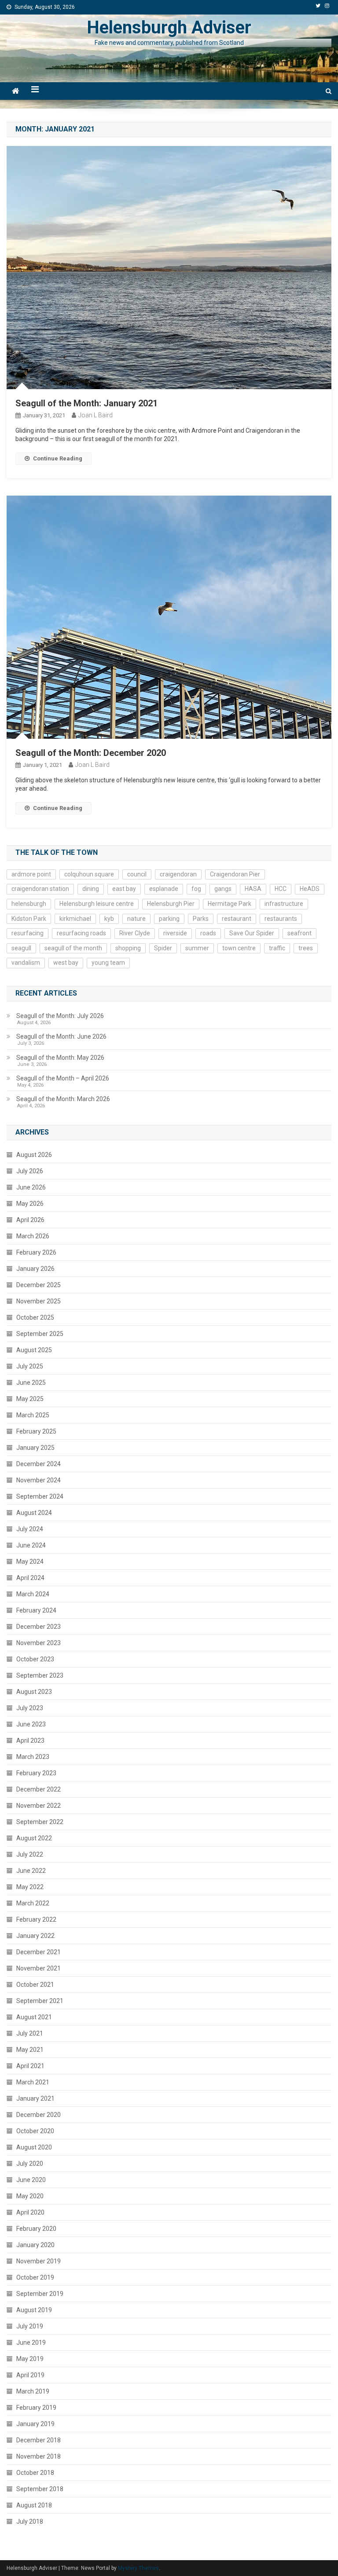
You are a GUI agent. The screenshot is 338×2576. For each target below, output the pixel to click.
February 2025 (36, 1431)
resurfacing (28, 933)
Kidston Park (29, 919)
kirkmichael (75, 919)
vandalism (26, 963)
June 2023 (31, 1724)
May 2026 (30, 1204)
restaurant (237, 919)
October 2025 (35, 1317)
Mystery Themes (138, 2568)
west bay (66, 963)
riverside (175, 933)
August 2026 (34, 1155)
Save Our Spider (252, 933)
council (137, 874)
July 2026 (30, 1171)
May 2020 (30, 2196)
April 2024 (30, 1578)
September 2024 (40, 1496)
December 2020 (39, 2115)
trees (306, 948)
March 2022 (33, 1903)
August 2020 (34, 2147)
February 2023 (36, 1773)
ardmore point (31, 874)
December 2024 (39, 1464)
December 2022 (39, 1789)
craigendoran (178, 874)
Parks (201, 919)
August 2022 (34, 1838)
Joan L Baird (96, 415)
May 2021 (30, 2050)
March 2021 (33, 2082)
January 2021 (35, 2098)
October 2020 (35, 2131)
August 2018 (34, 2505)
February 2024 (36, 1610)
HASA (253, 889)
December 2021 (39, 1952)
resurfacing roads (81, 933)
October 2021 (35, 1985)
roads (208, 933)
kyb (109, 919)
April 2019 (30, 2375)
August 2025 (34, 1350)
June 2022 (31, 1871)
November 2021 (39, 1968)
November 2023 (39, 1643)
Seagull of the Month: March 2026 (63, 1099)
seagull (21, 948)
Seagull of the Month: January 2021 (86, 403)
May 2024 (30, 1562)
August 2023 (34, 1692)
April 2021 (30, 2066)
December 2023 (39, 1627)
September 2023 (40, 1675)
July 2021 (30, 2033)
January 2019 (35, 2424)
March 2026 (33, 1236)
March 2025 (33, 1415)
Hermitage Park (230, 904)
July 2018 (30, 2521)
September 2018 (40, 2489)
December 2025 (39, 1285)
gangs (223, 889)
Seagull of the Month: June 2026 (61, 1036)
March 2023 (33, 1757)
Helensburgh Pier (171, 904)
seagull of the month (73, 948)
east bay (124, 889)
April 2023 (30, 1740)
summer (197, 948)
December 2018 (39, 2440)
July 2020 (30, 2164)
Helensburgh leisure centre (97, 904)
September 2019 (40, 2294)
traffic (277, 948)
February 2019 (36, 2408)
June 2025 (31, 1383)
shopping (128, 948)
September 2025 (40, 1334)
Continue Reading (58, 458)
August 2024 (34, 1513)
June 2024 (31, 1545)
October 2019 (35, 2277)
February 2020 (36, 2229)
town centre (239, 948)
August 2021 (34, 2017)
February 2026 (36, 1252)
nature (136, 919)
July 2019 (30, 2326)
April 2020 (30, 2212)
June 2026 (31, 1187)
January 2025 (35, 1448)
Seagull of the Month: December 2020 (91, 753)
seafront (299, 933)
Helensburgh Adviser (169, 27)
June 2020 (31, 2180)
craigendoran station (40, 889)
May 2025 (30, 1399)
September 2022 (40, 1822)
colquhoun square (89, 874)
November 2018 (39, 2456)
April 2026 (30, 1220)
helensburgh (29, 904)
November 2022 (39, 1806)
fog (196, 889)
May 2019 (30, 2359)
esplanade (164, 889)
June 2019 (31, 2342)
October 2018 (35, 2473)
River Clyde (135, 933)
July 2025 (30, 1366)
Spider (163, 948)
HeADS (310, 889)
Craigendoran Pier (235, 874)
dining (91, 889)
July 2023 (30, 1708)
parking (169, 919)
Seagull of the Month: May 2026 (60, 1058)
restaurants (281, 919)
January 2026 (35, 1269)
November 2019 (39, 2261)
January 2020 (35, 2245)
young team (108, 963)
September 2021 (40, 2001)
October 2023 (35, 1659)
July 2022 (30, 1854)
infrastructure (284, 904)
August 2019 (34, 2310)
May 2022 (30, 1887)
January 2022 (35, 1936)
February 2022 (36, 1919)
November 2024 (39, 1480)
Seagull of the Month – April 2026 (63, 1078)
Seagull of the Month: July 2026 (60, 1016)
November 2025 (39, 1301)
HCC (281, 889)
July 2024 (30, 1529)
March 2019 (33, 2391)
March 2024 (33, 1594)
